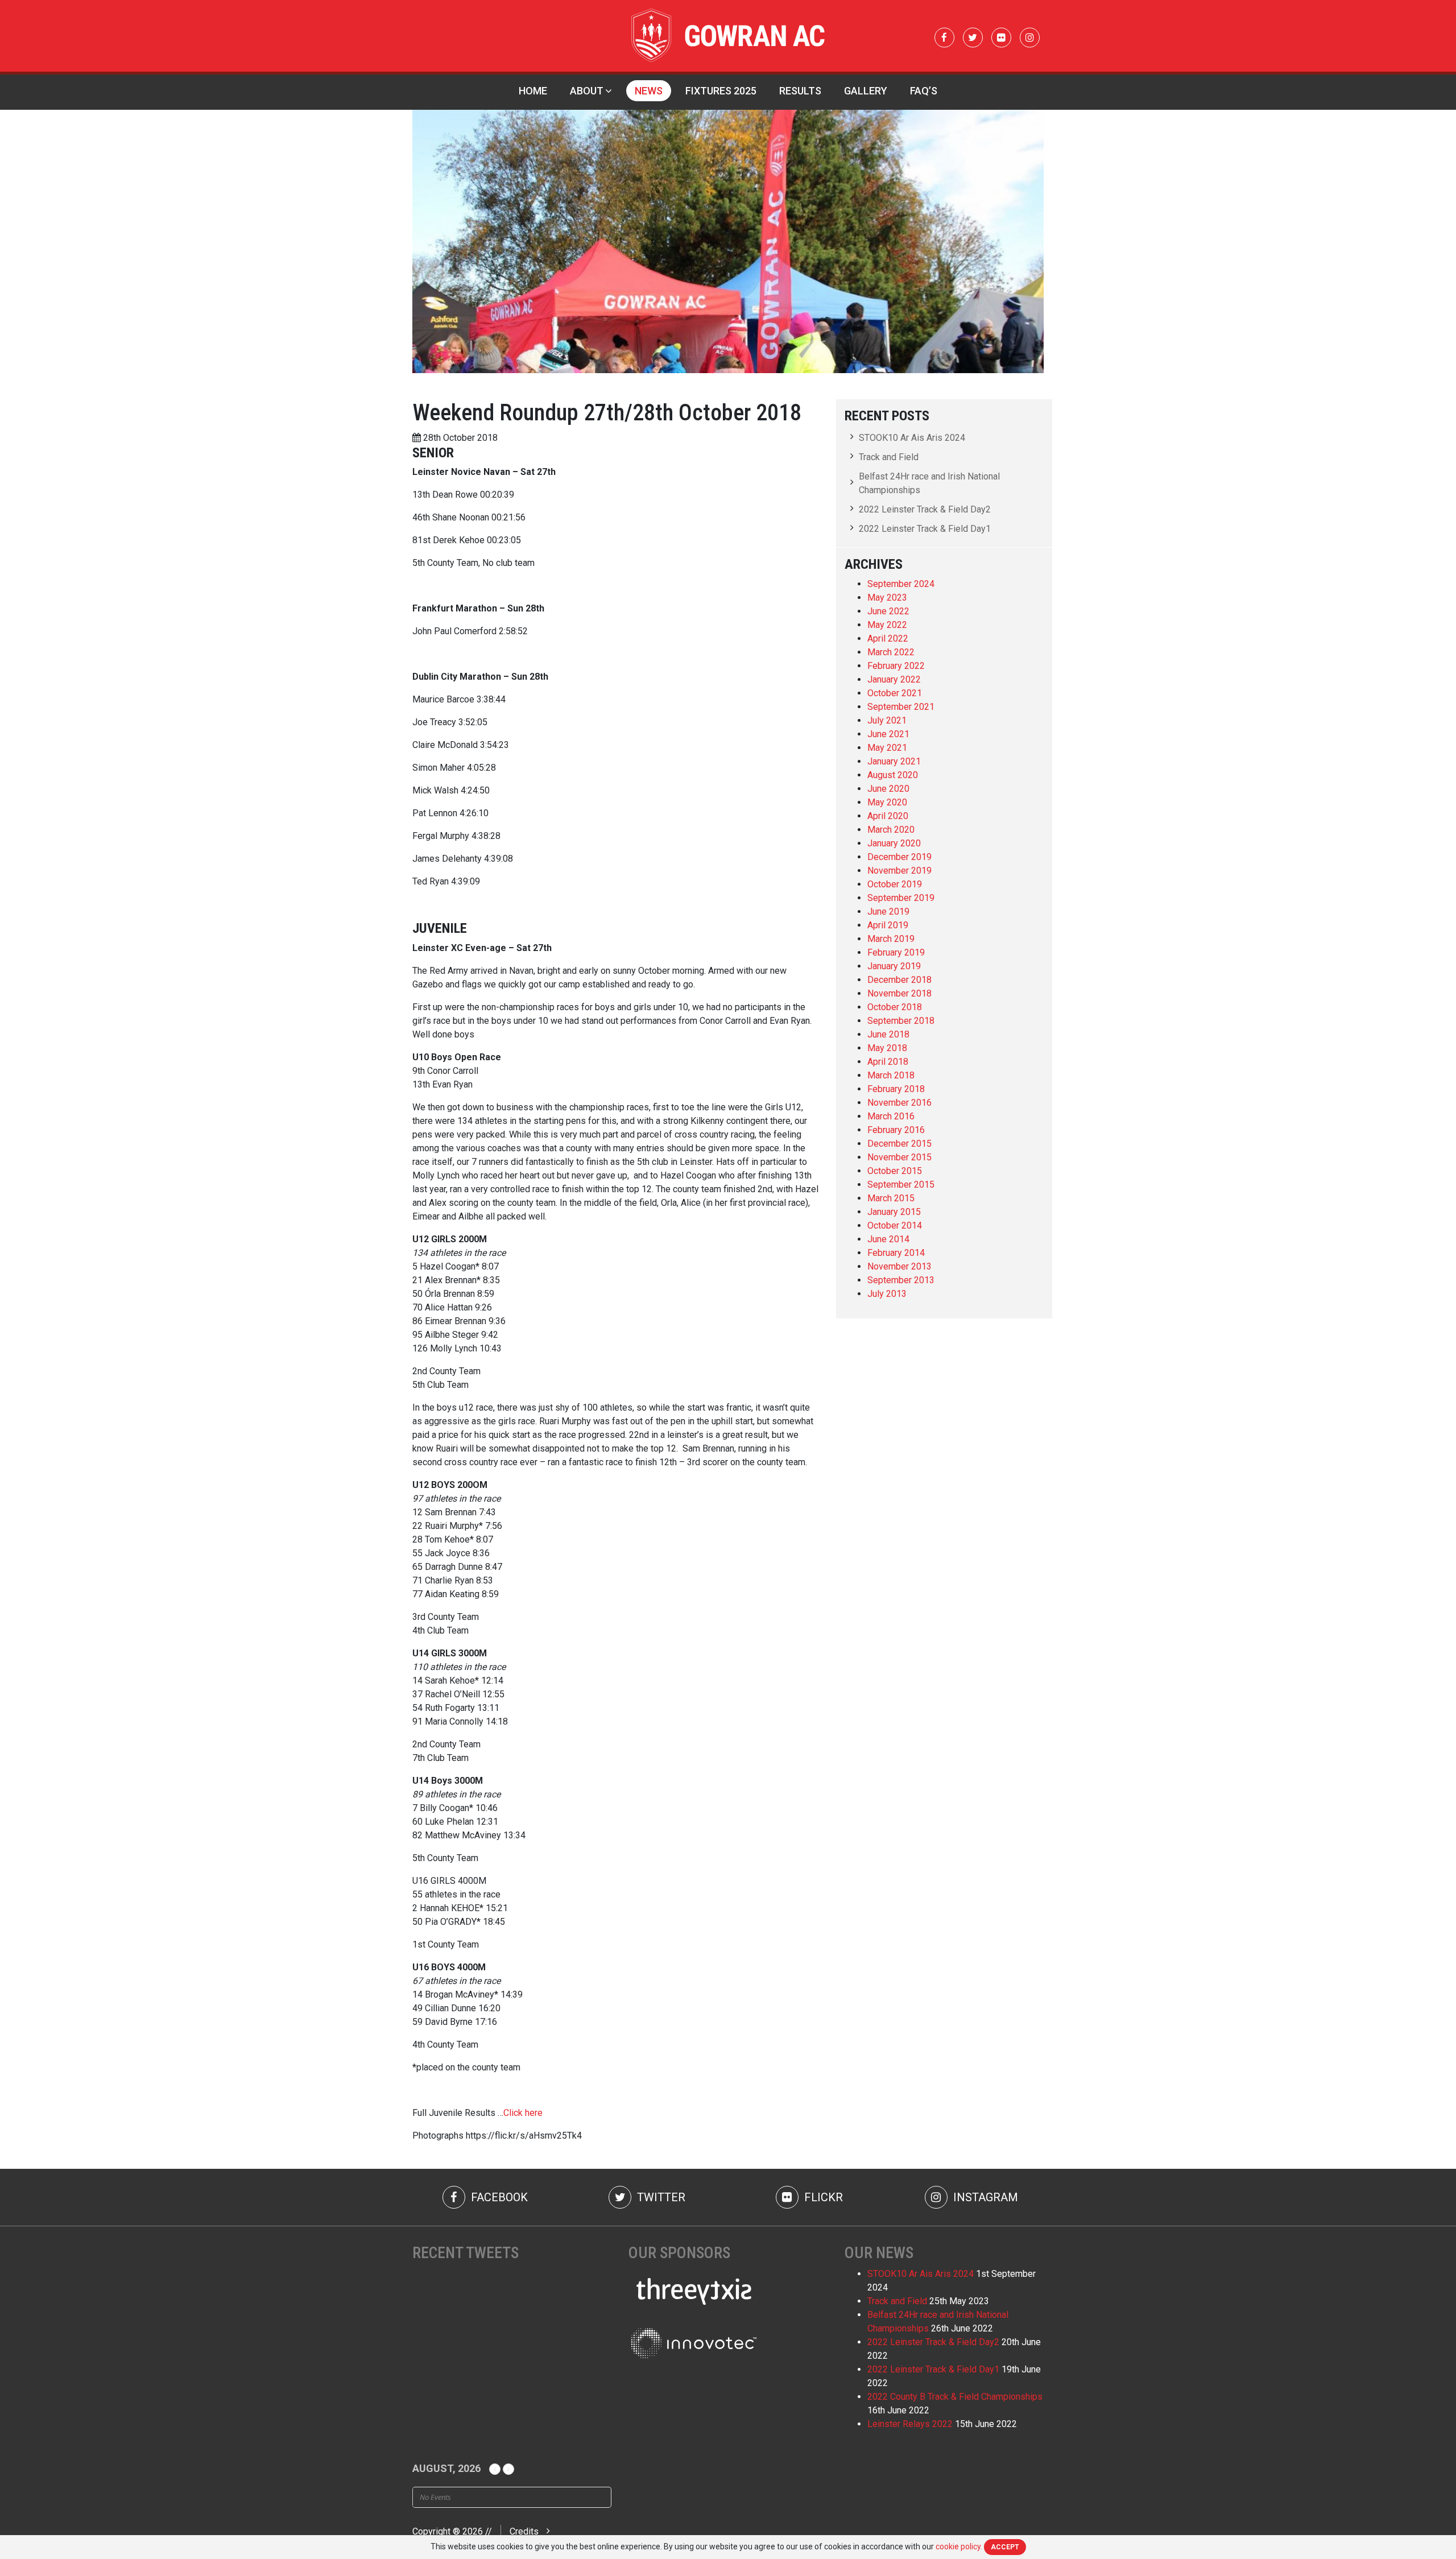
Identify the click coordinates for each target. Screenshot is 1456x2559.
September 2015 (901, 1185)
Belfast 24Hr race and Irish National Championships (929, 483)
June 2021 (888, 734)
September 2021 (901, 707)
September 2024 (901, 584)
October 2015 (895, 1171)
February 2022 (896, 666)
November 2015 (899, 1157)
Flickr (822, 2197)
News (649, 91)
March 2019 (891, 939)
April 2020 (888, 816)
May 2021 (887, 748)
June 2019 (888, 911)
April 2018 (888, 1062)
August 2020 (893, 775)
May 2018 (887, 1048)
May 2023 (887, 598)
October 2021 (895, 693)
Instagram (984, 2197)
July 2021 (887, 720)
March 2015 (891, 1198)
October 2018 (895, 1007)
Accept (1005, 2547)
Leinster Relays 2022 (910, 2424)
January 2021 (894, 761)
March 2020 (891, 830)
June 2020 (888, 789)
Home (533, 91)
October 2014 (895, 1225)
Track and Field (889, 457)
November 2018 (899, 993)
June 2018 (888, 1034)
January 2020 (894, 843)
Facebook (498, 2197)
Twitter (660, 2197)
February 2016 (896, 1130)
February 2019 (896, 952)
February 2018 (896, 1089)
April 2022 (888, 638)
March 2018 (891, 1075)
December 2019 (899, 857)
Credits (524, 2531)
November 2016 (899, 1103)
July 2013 (887, 1294)
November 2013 (899, 1266)
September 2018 (901, 1021)
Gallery (866, 91)
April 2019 (888, 925)
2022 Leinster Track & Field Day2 (925, 509)
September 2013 (901, 1280)
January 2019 (894, 966)
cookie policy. (959, 2546)
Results (800, 91)
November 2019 (899, 871)
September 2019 (901, 898)
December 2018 (899, 980)
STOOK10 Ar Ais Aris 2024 (912, 438)
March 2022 (891, 652)
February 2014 (896, 1253)
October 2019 (895, 884)
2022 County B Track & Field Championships (955, 2397)
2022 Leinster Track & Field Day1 (925, 529)
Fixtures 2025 (721, 91)
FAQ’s (924, 91)
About (587, 91)
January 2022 (894, 679)
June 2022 (888, 611)
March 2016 (891, 1116)
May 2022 (887, 625)
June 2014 (888, 1239)
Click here (523, 2113)
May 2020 (887, 802)
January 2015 (894, 1212)
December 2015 (899, 1144)
